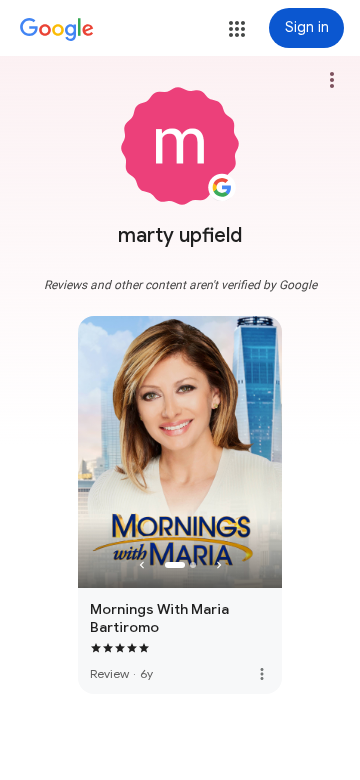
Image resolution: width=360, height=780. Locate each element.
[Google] (57, 30)
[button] (237, 29)
